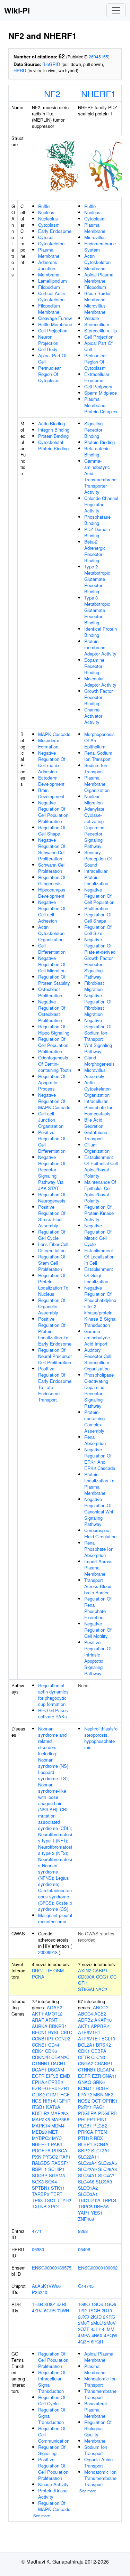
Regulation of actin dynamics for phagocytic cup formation (53, 1695)
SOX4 (51, 2182)
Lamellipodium (53, 281)
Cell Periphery (98, 386)
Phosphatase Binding (97, 520)
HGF (65, 2094)
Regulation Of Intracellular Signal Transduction (52, 2382)
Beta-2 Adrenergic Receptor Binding (95, 551)
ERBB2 (56, 2082)
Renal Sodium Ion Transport (98, 756)
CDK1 (84, 2051)
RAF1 (65, 2157)
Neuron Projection (48, 340)
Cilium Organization (97, 1148)
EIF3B (52, 2076)
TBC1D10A (89, 2200)
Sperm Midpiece (101, 393)
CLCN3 (98, 2057)
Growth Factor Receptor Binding (98, 697)
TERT (57, 2194)
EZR (36, 2088)
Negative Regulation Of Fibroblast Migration (98, 1005)
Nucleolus (48, 219)
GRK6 (99, 2082)
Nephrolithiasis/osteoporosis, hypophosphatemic (101, 1738)
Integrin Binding (54, 430)
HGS (37, 2101)
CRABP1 (104, 2063)
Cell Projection (53, 331)
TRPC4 (109, 2200)
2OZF (84, 2329)
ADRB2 (85, 2020)
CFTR (84, 2057)
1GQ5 (110, 2304)
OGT (96, 2101)
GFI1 (83, 1983)
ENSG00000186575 (52, 2268)
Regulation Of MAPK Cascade (54, 2506)
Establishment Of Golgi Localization (99, 1275)
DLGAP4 (106, 2070)
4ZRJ (37, 2310)
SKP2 (84, 2150)
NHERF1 (98, 93)
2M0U (97, 2323)
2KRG (109, 2317)
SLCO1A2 (88, 2188)
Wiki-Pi (17, 10)
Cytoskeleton (51, 243)
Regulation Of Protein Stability (54, 980)
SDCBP (40, 2175)
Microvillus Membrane (95, 309)
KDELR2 (41, 2113)
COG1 (102, 1977)
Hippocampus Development (52, 893)
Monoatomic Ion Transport (100, 2382)
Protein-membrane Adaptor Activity (100, 647)
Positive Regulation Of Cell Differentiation (52, 1141)
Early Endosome (55, 231)
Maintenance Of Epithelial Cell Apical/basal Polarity (100, 1191)
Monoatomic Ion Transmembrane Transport (100, 2478)
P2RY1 (85, 2107)
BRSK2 (103, 2045)
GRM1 (53, 2094)
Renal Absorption (95, 1440)
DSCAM (56, 2070)
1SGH (94, 2310)
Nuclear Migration (93, 799)
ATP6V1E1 (89, 2039)
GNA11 (110, 2076)
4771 (37, 2231)
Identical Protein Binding (101, 632)
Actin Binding (51, 423)
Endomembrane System (100, 247)
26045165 (98, 56)
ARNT (51, 2020)
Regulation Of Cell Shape (52, 831)
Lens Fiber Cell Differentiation (53, 1247)
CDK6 (51, 2051)
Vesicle (92, 318)
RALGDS (41, 2163)
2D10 (107, 2310)
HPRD (20, 70)
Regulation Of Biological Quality (98, 2428)
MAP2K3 (60, 2113)
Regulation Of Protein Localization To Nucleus (53, 1285)
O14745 (86, 2286)
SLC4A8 (86, 2182)
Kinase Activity (53, 2484)
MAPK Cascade (54, 734)
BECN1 (39, 2032)
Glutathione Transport (96, 1135)
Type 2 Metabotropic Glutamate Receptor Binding (97, 579)
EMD (65, 2076)
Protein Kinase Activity (53, 2494)
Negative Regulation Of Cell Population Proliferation (53, 812)
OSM (59, 1970)
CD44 (54, 2045)
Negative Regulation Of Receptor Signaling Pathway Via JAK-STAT (52, 1173)
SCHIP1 (56, 2169)
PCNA (38, 1977)
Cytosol (46, 237)
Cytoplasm (49, 225)
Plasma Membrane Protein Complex (101, 405)
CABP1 (100, 1970)
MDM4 (58, 2126)
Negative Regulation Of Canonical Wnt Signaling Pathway (99, 1512)
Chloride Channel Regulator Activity (101, 504)
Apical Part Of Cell (52, 358)
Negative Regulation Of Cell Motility (98, 1630)
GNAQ (85, 2082)
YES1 (97, 2213)
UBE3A (101, 2206)
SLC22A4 (87, 2163)
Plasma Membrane (49, 253)
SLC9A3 (104, 2182)
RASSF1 (60, 2163)
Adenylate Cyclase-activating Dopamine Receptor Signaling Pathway (94, 827)
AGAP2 (54, 2007)
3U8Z (50, 2304)
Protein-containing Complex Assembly (94, 1421)
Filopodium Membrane (49, 309)
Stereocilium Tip (101, 331)
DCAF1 (39, 2070)
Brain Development (51, 793)
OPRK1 (110, 2101)
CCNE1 (39, 2045)
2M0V (110, 2323)
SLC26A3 (107, 2169)
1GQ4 (97, 2304)
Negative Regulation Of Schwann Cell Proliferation (52, 849)
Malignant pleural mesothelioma (55, 1918)
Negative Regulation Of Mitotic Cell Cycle (98, 1235)
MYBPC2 (41, 2138)
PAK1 (57, 2144)
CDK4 (38, 2051)
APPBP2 (100, 2026)
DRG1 (38, 1970)
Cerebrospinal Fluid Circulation (100, 1533)
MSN (98, 2094)
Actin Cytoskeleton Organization (51, 933)
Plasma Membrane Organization (97, 784)
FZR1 (64, 2088)
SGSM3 (57, 2175)
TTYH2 (64, 2200)
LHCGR (101, 2088)
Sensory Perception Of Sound (98, 858)
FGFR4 (50, 2088)
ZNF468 (86, 2219)
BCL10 (108, 2039)
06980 (38, 2249)
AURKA (40, 2026)
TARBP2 (41, 2194)
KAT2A (53, 2107)
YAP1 (84, 2213)
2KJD (96, 2317)
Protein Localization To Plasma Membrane (99, 1484)
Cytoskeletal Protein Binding (53, 445)
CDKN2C (60, 2057)
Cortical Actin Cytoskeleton (52, 296)
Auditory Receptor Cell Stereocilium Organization (98, 1359)
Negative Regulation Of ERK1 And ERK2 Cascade (100, 1459)
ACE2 (100, 2014)
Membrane (49, 275)
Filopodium (49, 287)
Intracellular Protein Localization (96, 877)
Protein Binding (53, 436)
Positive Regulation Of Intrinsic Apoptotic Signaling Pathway (98, 1658)
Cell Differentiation (52, 949)
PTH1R (85, 2138)
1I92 (82, 2310)
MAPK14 (41, 2126)
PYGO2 (50, 2157)
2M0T (84, 2323)
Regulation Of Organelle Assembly (52, 1306)
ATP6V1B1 (89, 2032)
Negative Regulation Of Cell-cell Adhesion (52, 911)
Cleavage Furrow (55, 318)
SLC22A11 (89, 2157)
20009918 (48, 1952)
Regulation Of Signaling (52, 2450)
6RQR (97, 2342)
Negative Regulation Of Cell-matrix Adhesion (52, 762)
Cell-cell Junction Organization (51, 1120)
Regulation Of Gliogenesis (52, 880)
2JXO (84, 2317)
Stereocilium (97, 324)
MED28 (39, 2132)
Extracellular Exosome (97, 377)
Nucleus (46, 212)
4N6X (97, 2335)
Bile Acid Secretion (94, 1123)
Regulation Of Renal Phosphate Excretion (98, 1608)
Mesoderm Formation (49, 743)
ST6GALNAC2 (93, 1989)
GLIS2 (38, 2094)
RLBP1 (85, 2144)
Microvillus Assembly (95, 1073)
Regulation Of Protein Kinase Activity (99, 1213)
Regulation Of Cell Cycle (52, 1235)
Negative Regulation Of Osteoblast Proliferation (52, 1011)
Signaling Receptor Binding (93, 430)
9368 (83, 2231)
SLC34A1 (87, 2175)
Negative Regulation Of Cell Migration (52, 964)
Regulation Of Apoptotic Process (52, 1082)
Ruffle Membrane (55, 324)
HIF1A (49, 2101)
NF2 (52, 93)
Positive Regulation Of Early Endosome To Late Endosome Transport (55, 1384)
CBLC (66, 2032)
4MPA (84, 2335)
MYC (57, 2138)
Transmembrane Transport (100, 2394)
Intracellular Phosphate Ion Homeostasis (99, 1107)
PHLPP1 (87, 2119)
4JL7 (96, 2329)
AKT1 (38, 2014)
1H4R (37, 2304)
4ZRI (61, 2304)
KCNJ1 (85, 2088)
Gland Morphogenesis (99, 1061)
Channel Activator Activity (93, 716)
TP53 (37, 2200)
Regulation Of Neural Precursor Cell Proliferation (55, 1356)
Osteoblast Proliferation (50, 992)
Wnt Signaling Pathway (98, 1048)
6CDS (50, 2310)
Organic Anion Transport (98, 2462)
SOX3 (38, 2182)
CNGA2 (86, 2063)
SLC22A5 (107, 2163)
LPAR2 (85, 2094)
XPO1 (54, 2206)
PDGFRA (41, 2150)
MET (53, 2132)
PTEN (101, 2132)
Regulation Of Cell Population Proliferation (53, 1045)
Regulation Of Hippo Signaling (54, 1030)
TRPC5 (85, 2206)
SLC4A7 (106, 2175)
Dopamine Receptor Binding (94, 666)
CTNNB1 (41, 2063)
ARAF (38, 2020)
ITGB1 (38, 2107)
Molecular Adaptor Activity (100, 682)
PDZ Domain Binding (97, 532)
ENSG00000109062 (98, 2268)
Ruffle (44, 206)
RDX (98, 2138)
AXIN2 (85, 1970)
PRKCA (60, 2150)
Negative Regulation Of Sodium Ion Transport (98, 1030)
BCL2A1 (86, 2045)
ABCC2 (100, 2007)
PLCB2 (100, 2126)
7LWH (63, 2310)
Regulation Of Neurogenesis (52, 1197)
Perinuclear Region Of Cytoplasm (49, 374)
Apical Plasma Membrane (99, 278)
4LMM (108, 2329)
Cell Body (48, 349)
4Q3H (84, 2342)
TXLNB (39, 2206)
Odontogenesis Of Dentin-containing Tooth (55, 1064)
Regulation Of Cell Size (98, 930)
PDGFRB (107, 2113)
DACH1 (58, 2063)
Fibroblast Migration (94, 986)
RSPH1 (39, 2169)
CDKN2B (41, 2057)
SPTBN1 (41, 2188)
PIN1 (102, 2119)
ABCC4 (85, 2014)
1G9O (84, 2304)
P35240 (40, 2292)
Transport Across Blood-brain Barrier (98, 1586)
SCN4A (101, 2144)
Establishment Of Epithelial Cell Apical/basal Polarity (101, 1166)
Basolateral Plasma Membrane (96, 2410)
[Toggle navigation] (116, 10)
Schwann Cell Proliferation (52, 868)
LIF (49, 1970)
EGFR (38, 2076)
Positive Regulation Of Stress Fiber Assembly (52, 1216)
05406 (84, 2249)
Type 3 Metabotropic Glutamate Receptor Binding (97, 610)
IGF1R (64, 2101)
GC (113, 1977)
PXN (37, 2157)
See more (42, 2516)
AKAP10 (103, 2020)
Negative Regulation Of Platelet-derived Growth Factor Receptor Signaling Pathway (100, 958)
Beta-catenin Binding (97, 451)
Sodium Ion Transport (96, 768)
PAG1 (99, 2107)
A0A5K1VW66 (46, 2286)
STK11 (58, 2188)
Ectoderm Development (51, 781)
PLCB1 (85, 2126)
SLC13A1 (101, 2150)
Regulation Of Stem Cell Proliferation (52, 1263)
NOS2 (84, 2101)
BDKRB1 (58, 2026)
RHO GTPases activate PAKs (53, 1713)
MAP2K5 (41, 2119)
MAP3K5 (60, 2119)
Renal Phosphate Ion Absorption (99, 1549)
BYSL (54, 2032)
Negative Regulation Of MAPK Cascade (54, 1101)
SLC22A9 (87, 2169)
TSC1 (50, 2200)
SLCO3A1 (88, 2194)
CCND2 (63, 2039)
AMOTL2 (54, 2014)
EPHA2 (39, 2082)
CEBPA (99, 2051)
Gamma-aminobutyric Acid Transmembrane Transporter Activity (100, 476)
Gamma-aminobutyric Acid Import (97, 1337)
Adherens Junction (48, 265)
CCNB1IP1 (43, 2039)
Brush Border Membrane (97, 296)
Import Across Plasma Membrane (98, 1568)
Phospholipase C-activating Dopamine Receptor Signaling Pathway (99, 1390)
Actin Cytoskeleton (97, 259)
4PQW (111, 2335)
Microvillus (95, 237)
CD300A (86, 1977)
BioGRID (51, 64)
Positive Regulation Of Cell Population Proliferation (53, 2469)
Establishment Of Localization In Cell (99, 1257)
